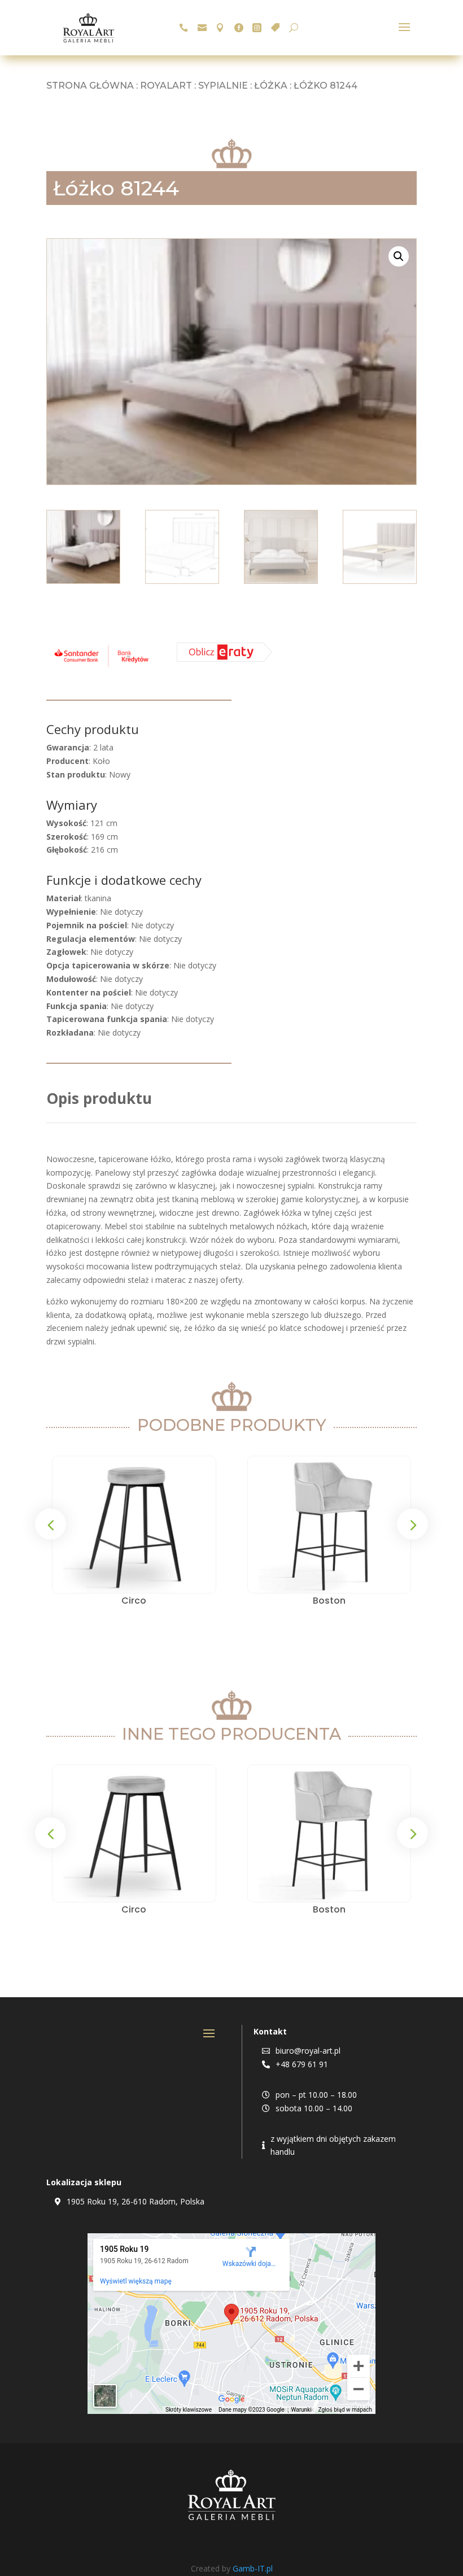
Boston (329, 1601)
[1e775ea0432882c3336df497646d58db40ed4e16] (101, 667)
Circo (134, 1601)
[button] (399, 256)
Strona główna (90, 86)
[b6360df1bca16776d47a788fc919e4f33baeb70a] (224, 659)
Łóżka (271, 86)
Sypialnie (223, 86)
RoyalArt (166, 86)
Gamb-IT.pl (253, 2568)
